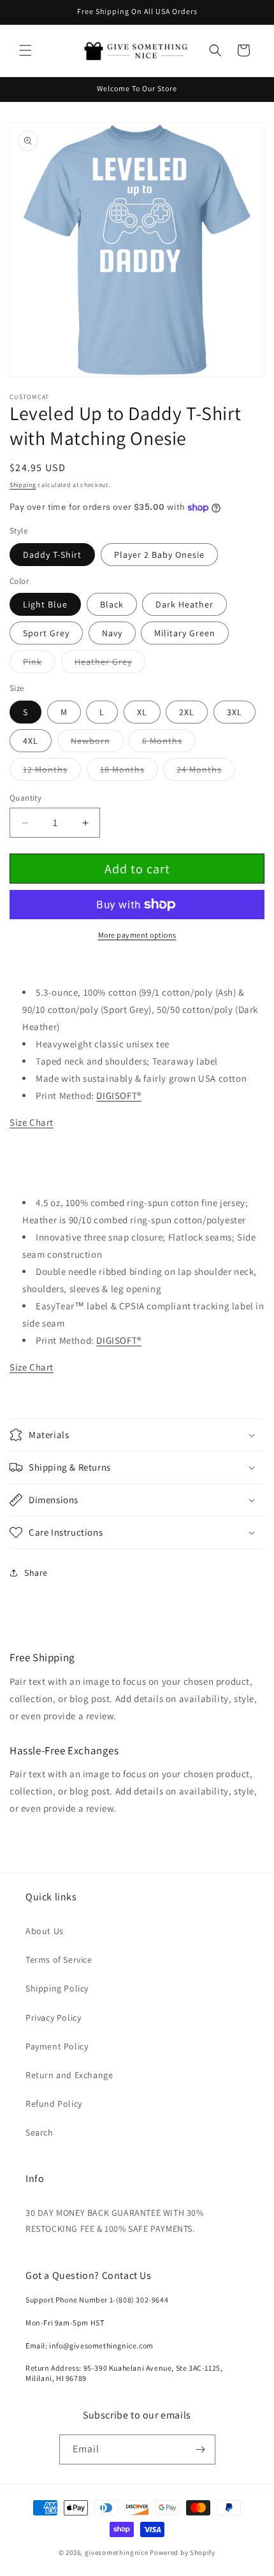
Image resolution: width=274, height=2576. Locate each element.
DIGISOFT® (119, 1095)
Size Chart (32, 1122)
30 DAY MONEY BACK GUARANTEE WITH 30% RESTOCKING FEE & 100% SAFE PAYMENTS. (115, 2221)
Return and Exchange (69, 2075)
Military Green (185, 633)
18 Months (129, 772)
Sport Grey (46, 633)
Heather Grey (110, 664)
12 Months (52, 772)
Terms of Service (59, 1960)
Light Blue (45, 604)
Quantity (25, 798)
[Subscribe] (201, 2449)
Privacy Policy (53, 2018)
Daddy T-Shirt (52, 555)
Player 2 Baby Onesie (159, 555)
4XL (31, 741)
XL (142, 712)
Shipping (23, 485)
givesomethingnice (117, 2552)
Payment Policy (57, 2046)
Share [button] (36, 1573)
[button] (25, 50)
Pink (39, 664)
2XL (187, 712)
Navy (112, 633)
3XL (234, 712)
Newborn (97, 743)
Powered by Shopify (183, 2552)
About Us (45, 1931)
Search (40, 2132)
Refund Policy (54, 2104)
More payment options (137, 935)
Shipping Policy (57, 1988)
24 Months (206, 772)
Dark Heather (184, 604)
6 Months (169, 743)
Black (112, 604)
